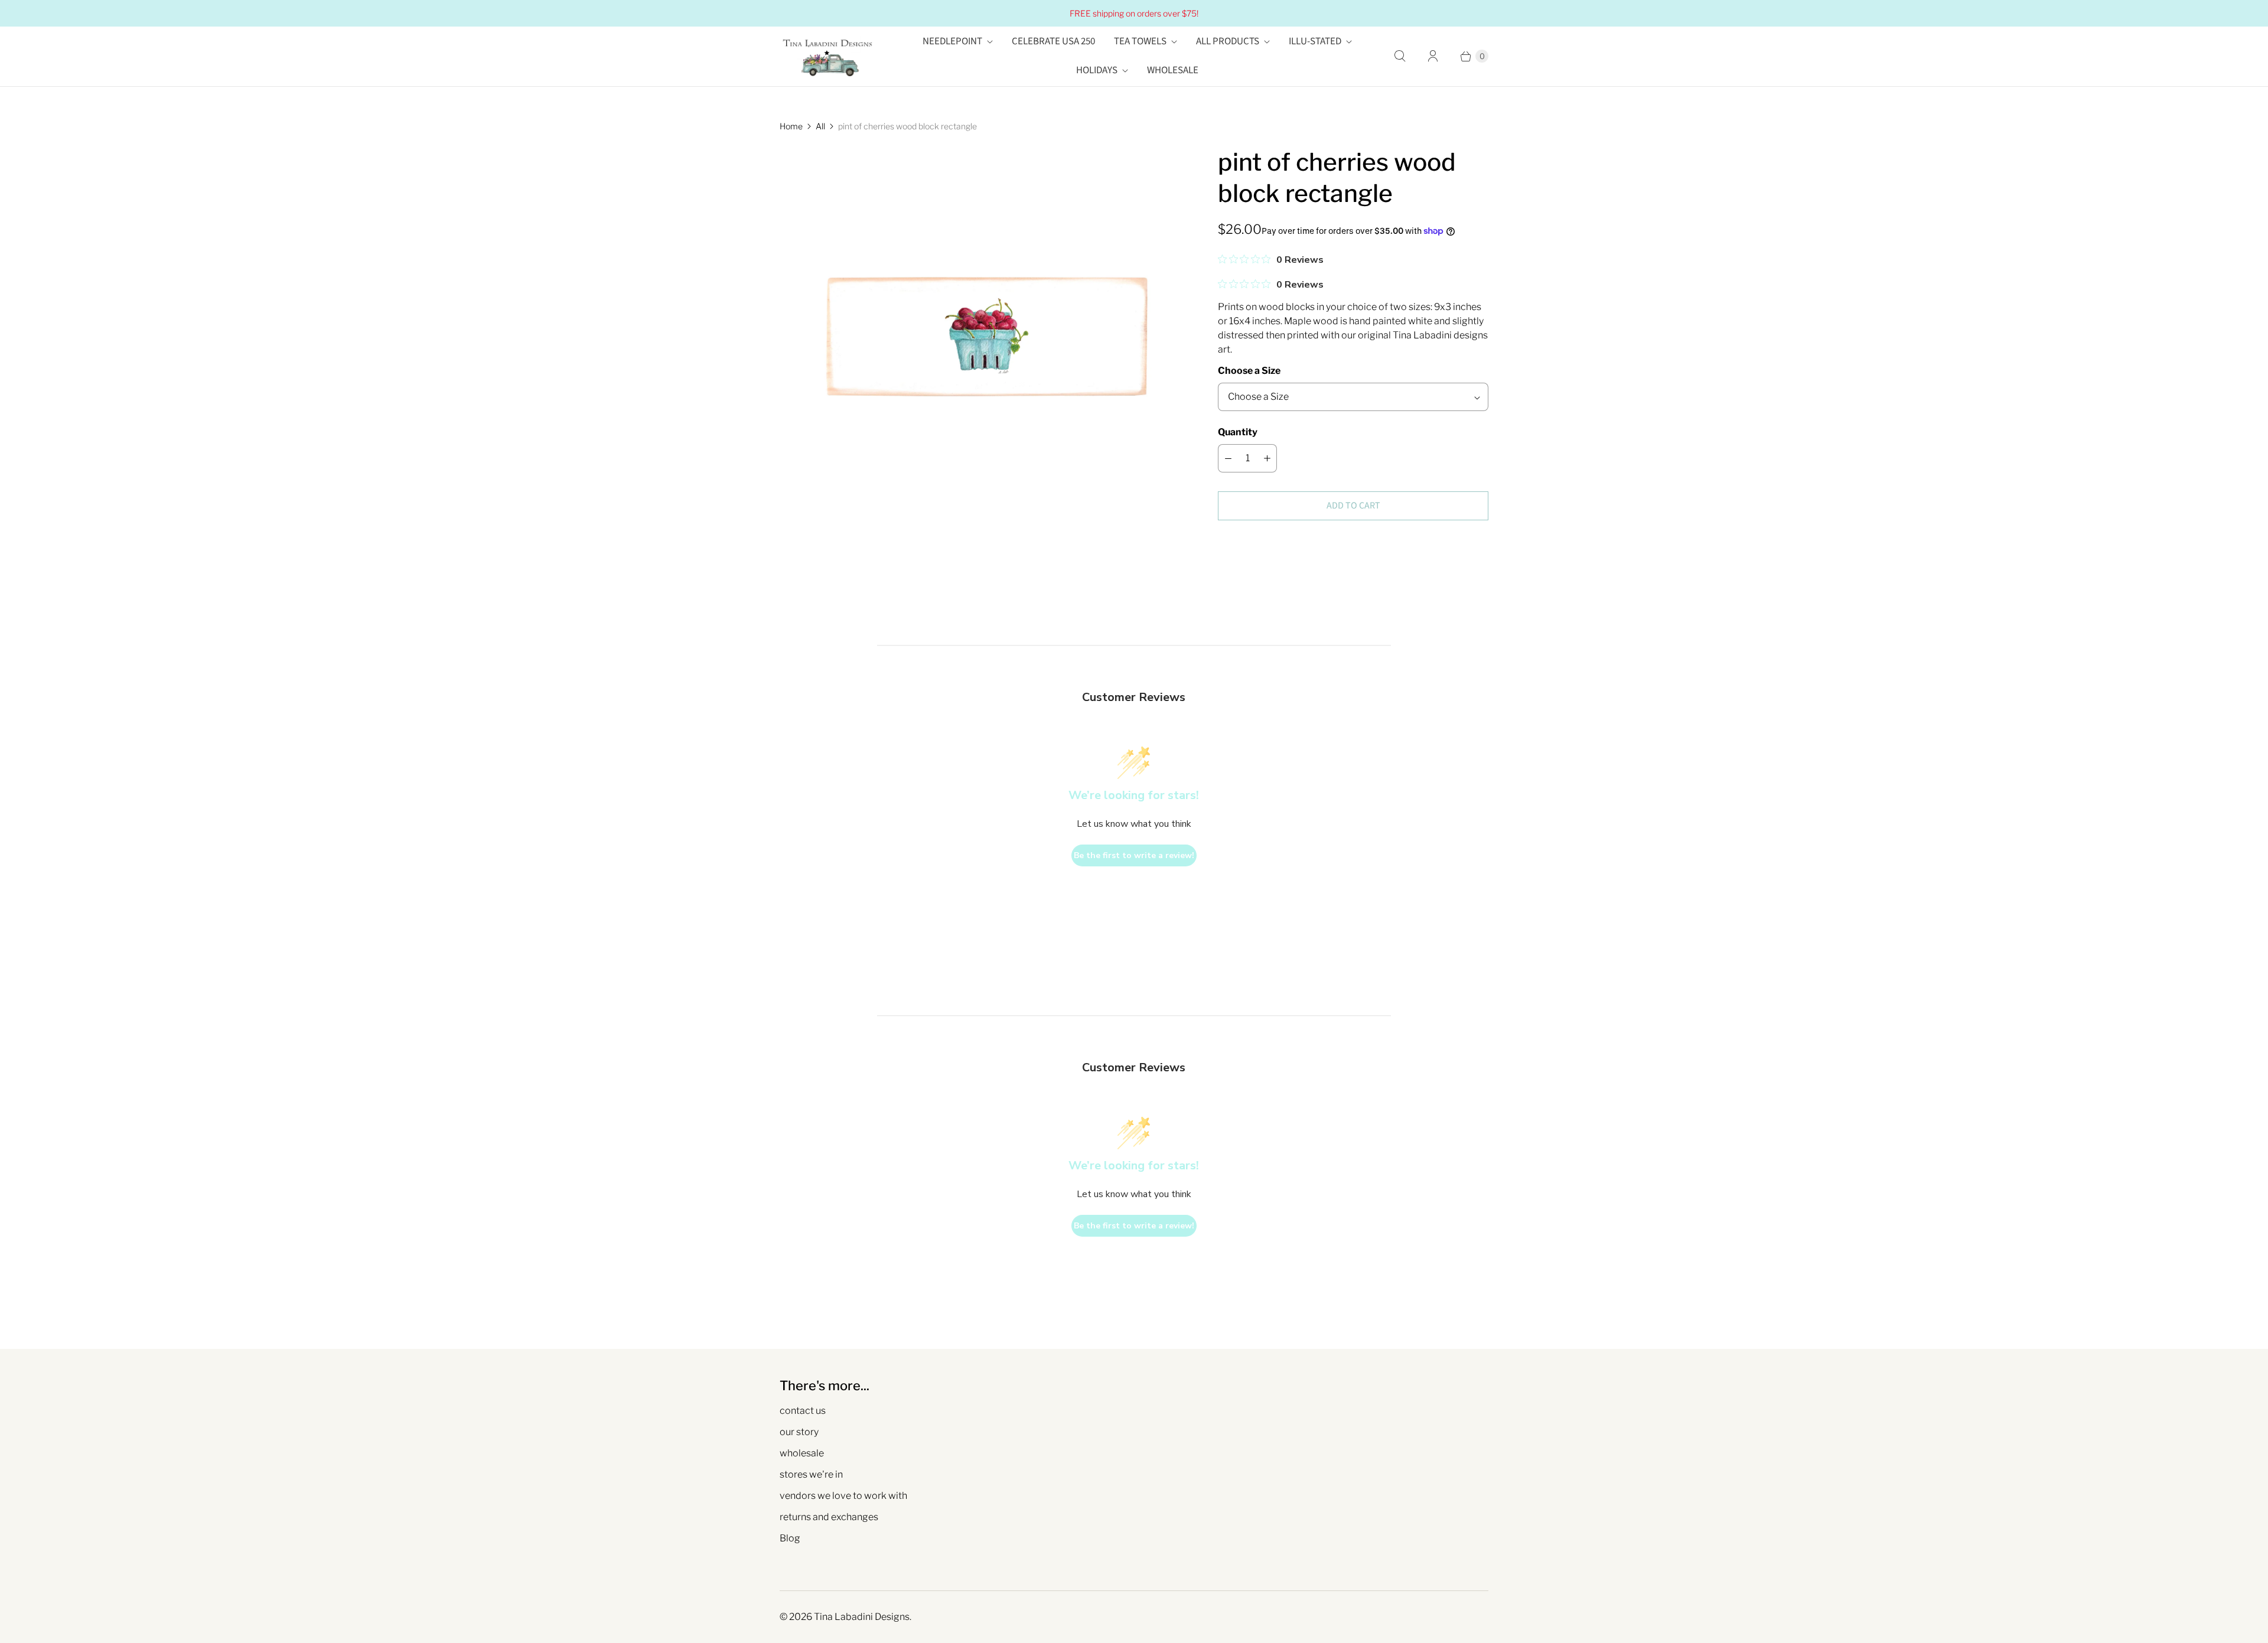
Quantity (1238, 432)
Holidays (1097, 70)
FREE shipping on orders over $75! (1134, 13)
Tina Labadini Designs (862, 1617)
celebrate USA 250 (1053, 41)
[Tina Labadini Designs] (827, 56)
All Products (1228, 41)
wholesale (802, 1453)
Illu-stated (1315, 41)
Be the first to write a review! (1134, 855)
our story (799, 1432)
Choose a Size (1249, 371)
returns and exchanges (829, 1517)
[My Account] (1433, 56)
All (820, 126)
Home (791, 126)
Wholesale (1173, 70)
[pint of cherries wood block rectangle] (982, 349)
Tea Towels (1140, 41)
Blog (790, 1538)
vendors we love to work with (843, 1496)
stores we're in (811, 1474)
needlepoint (952, 41)
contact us (803, 1411)
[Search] (1400, 56)
